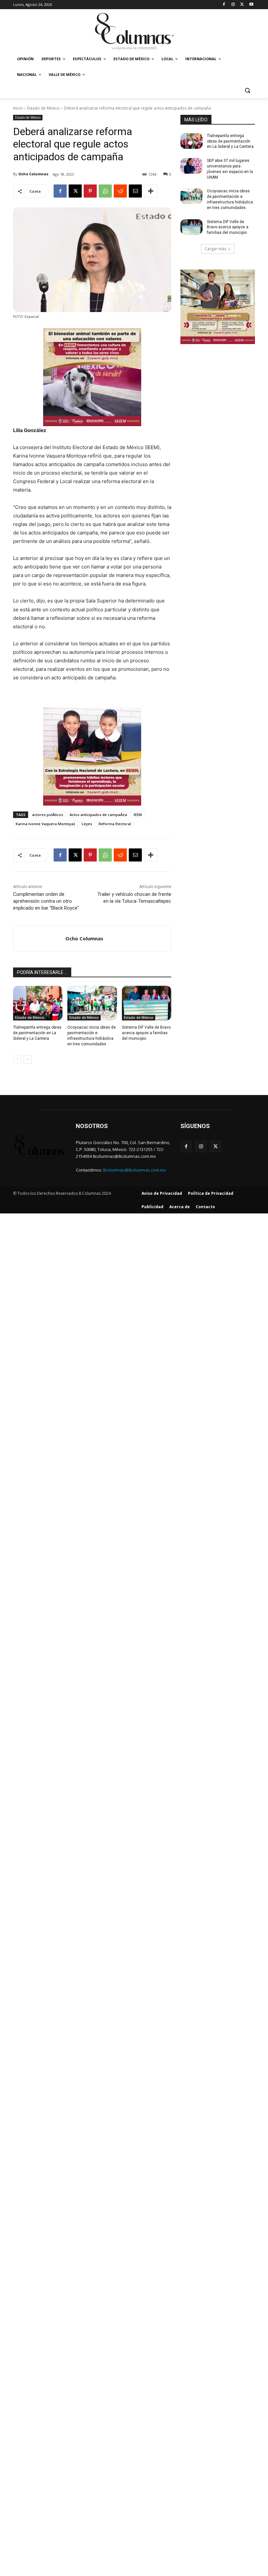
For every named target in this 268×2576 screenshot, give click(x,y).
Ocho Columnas (33, 174)
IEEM (138, 815)
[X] (242, 5)
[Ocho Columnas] (39, 939)
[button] (247, 90)
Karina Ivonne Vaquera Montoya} (45, 824)
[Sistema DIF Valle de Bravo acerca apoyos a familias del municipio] (147, 1003)
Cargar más (215, 249)
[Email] (135, 191)
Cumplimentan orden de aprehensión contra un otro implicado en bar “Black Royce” (46, 901)
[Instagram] (233, 5)
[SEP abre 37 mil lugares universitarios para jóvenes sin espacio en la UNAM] (192, 166)
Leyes (87, 824)
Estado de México (43, 108)
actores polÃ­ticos (48, 815)
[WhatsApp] (105, 191)
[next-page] (28, 1059)
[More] (151, 191)
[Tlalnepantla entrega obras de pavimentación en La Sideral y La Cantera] (38, 1003)
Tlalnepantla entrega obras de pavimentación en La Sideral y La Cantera (37, 1033)
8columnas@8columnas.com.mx (134, 1170)
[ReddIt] (120, 191)
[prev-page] (17, 1059)
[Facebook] (224, 5)
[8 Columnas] (134, 32)
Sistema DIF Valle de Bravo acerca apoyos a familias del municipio (146, 1033)
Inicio (18, 108)
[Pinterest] (90, 191)
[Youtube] (251, 5)
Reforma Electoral (115, 824)
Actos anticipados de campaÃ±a (98, 815)
